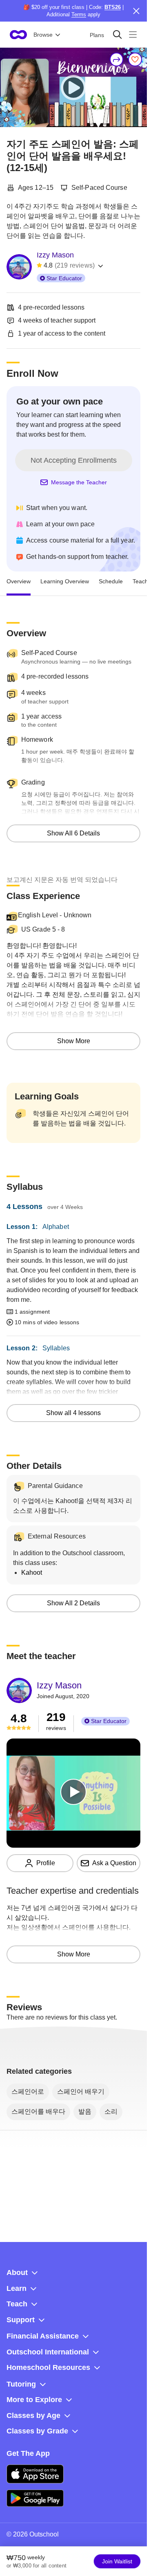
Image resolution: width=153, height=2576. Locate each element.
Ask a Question (114, 1863)
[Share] (117, 59)
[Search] (117, 34)
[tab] (19, 581)
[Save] (135, 59)
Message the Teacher (79, 482)
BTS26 (113, 7)
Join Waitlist (117, 2561)
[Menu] (133, 34)
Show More (74, 1041)
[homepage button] (18, 35)
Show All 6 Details (73, 833)
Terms (79, 14)
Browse (43, 35)
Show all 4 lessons (73, 1413)
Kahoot (32, 1573)
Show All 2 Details (73, 1603)
